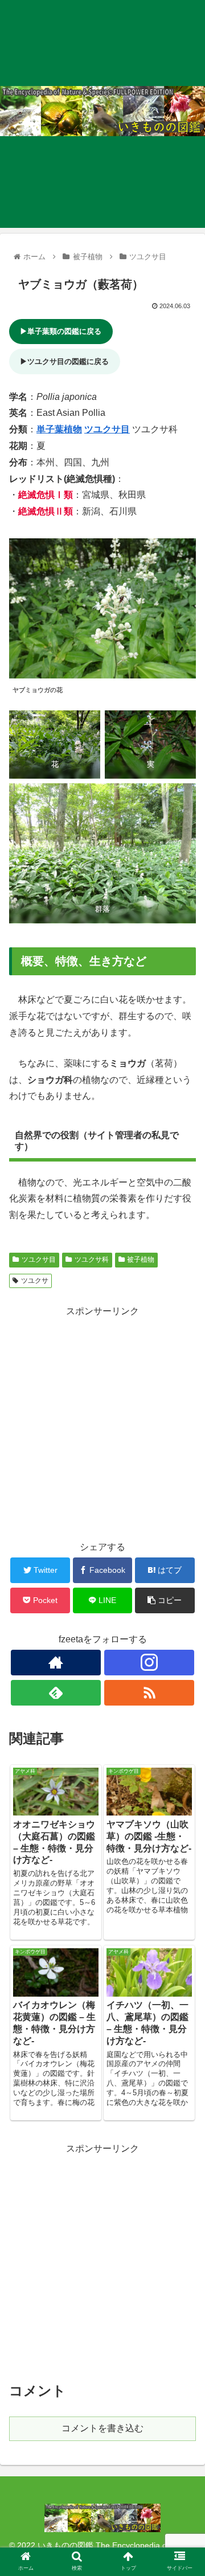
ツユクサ (35, 1281)
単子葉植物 (59, 429)
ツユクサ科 (92, 1260)
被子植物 (141, 1260)
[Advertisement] (102, 1422)
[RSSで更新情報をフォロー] (149, 1693)
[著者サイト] (56, 1663)
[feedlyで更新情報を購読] (56, 1693)
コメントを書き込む (102, 2428)
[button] (183, 1561)
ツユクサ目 (107, 429)
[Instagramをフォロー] (149, 1663)
